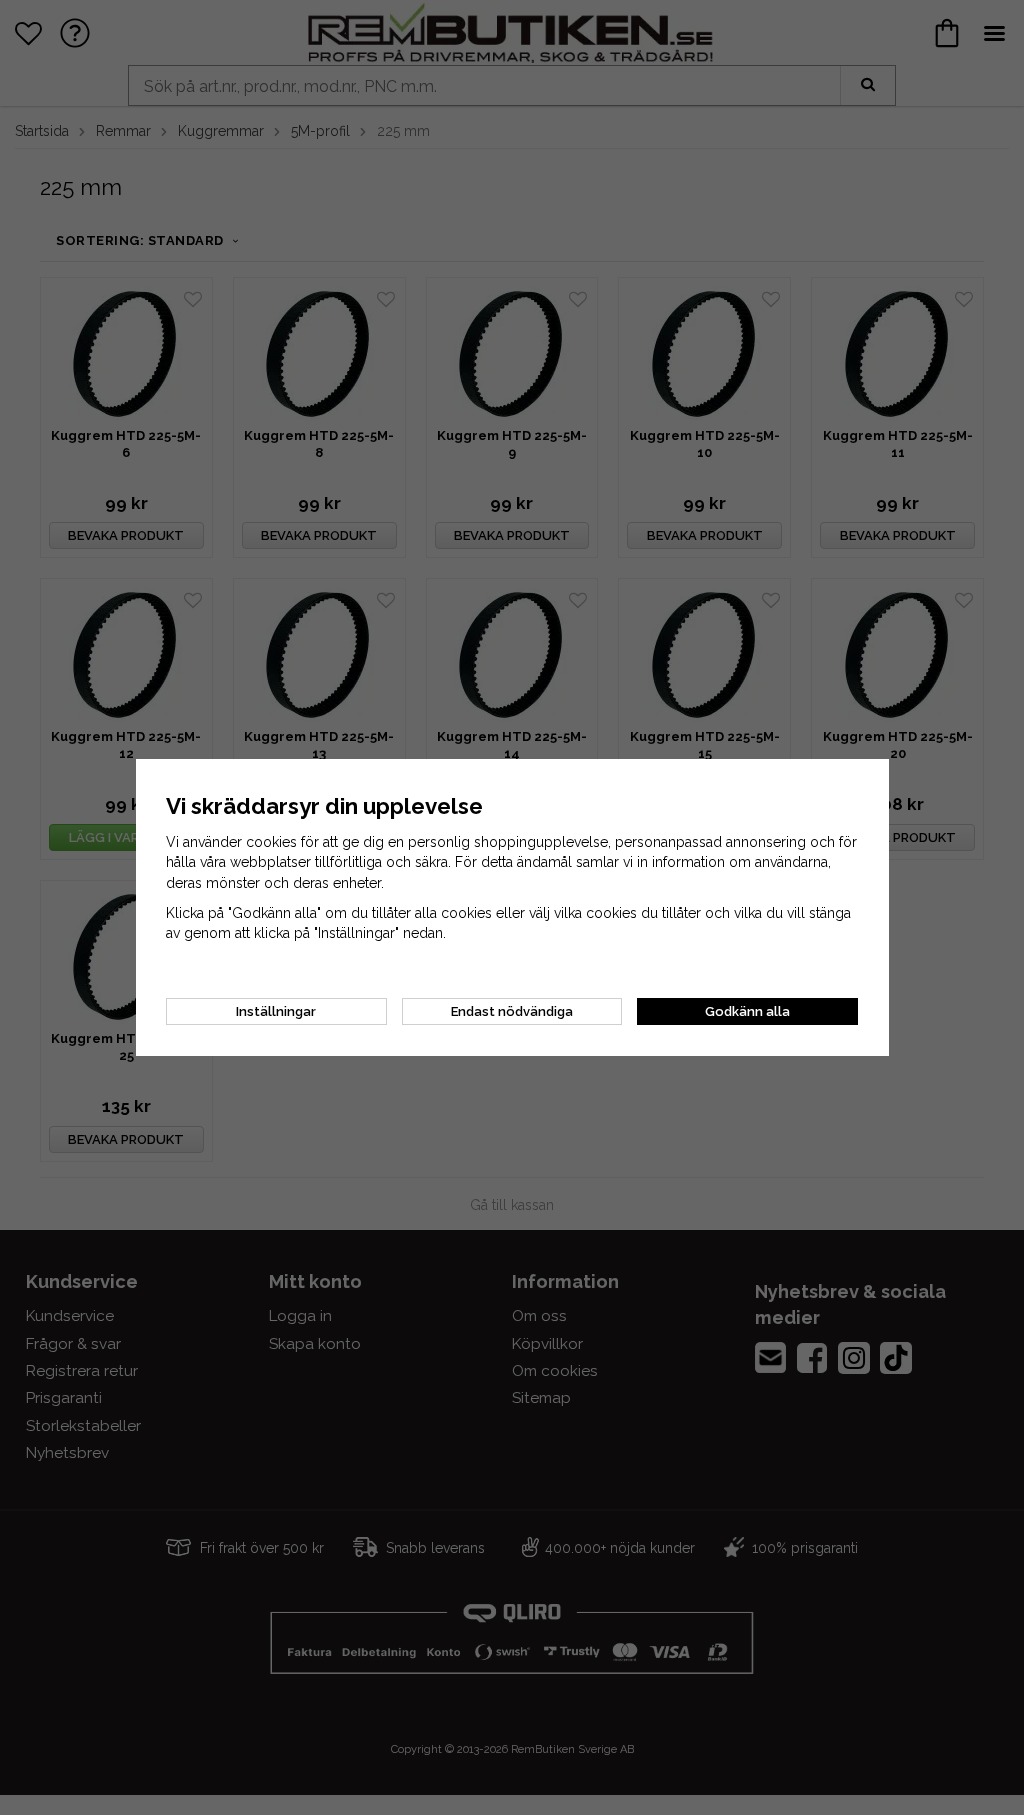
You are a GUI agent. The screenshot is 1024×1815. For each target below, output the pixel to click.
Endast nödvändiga (512, 1011)
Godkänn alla (747, 1011)
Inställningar (276, 1011)
